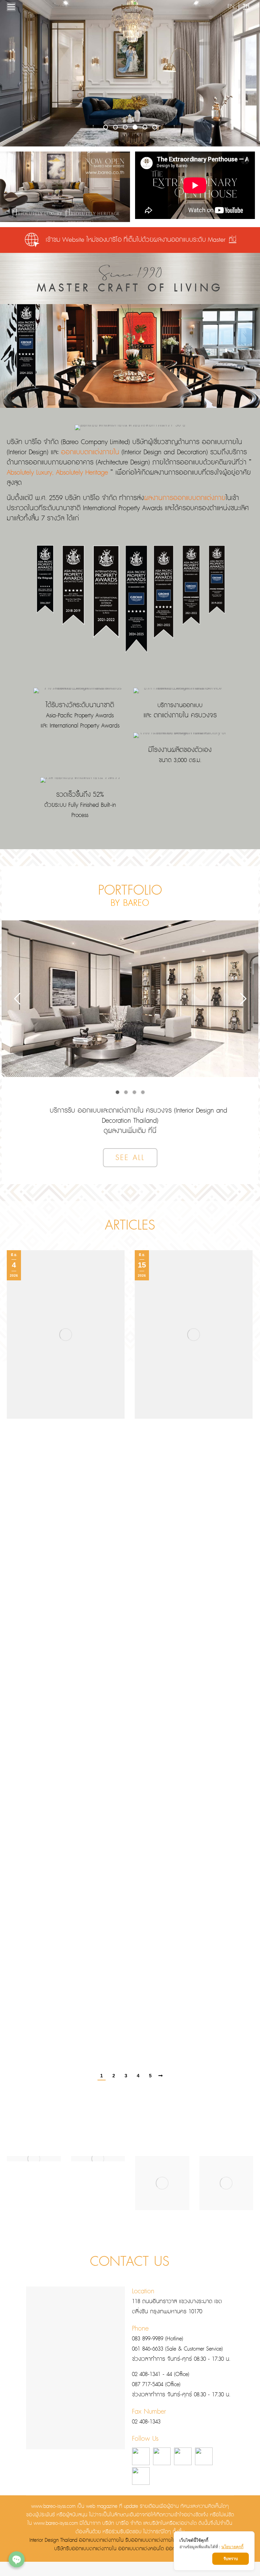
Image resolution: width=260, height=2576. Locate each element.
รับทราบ (231, 2559)
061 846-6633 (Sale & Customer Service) (177, 2349)
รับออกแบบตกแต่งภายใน (150, 2540)
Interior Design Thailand (53, 2540)
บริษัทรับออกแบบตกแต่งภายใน (85, 2549)
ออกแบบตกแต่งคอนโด (141, 2549)
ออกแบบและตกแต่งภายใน (111, 1111)
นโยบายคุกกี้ (232, 2547)
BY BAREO (130, 903)
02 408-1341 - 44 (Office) (161, 2374)
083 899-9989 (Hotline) (158, 2339)
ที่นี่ (233, 240)
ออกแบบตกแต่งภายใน (90, 452)
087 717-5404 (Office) (156, 2385)
